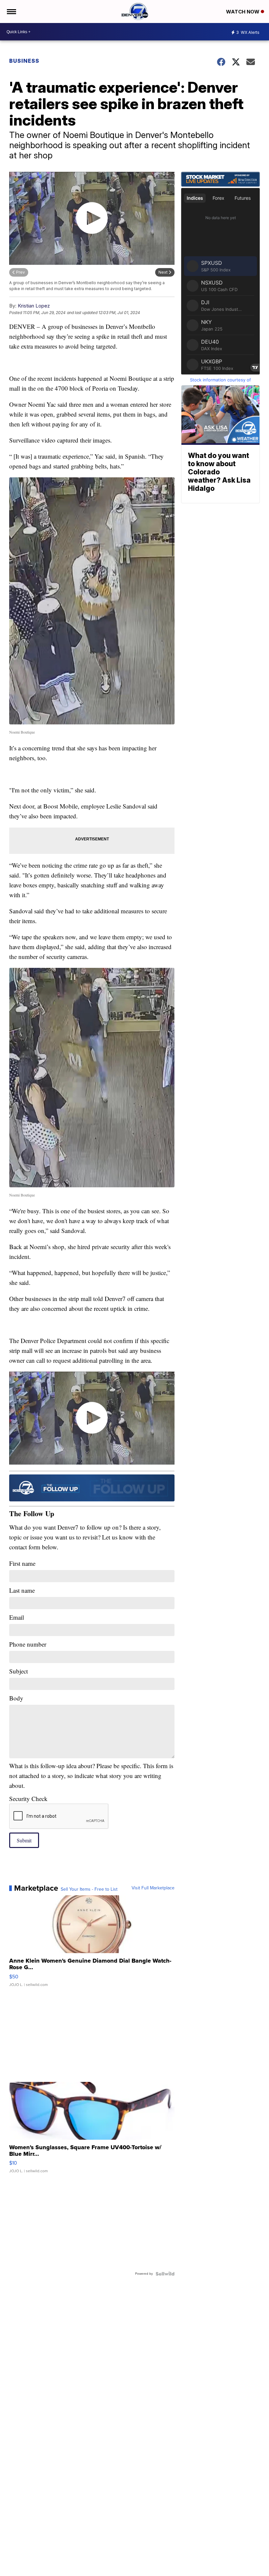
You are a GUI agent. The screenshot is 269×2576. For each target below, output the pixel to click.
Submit (24, 1840)
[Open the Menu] (11, 11)
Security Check (28, 1799)
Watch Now (243, 12)
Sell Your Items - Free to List (89, 1889)
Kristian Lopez (34, 306)
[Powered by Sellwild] (165, 2274)
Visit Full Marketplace (153, 1888)
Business (24, 61)
